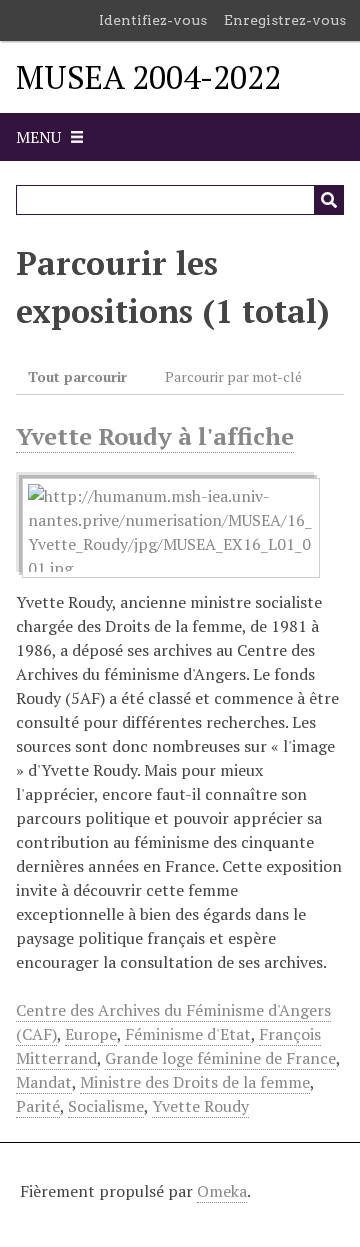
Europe (91, 1034)
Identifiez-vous (153, 20)
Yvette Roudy (200, 1106)
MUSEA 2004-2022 (148, 77)
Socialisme (106, 1106)
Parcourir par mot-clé (233, 376)
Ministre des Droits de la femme (195, 1082)
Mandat (44, 1082)
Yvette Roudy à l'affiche (155, 436)
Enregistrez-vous (285, 20)
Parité (38, 1106)
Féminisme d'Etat (188, 1034)
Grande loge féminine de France (220, 1058)
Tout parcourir (77, 376)
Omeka (222, 1191)
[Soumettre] (329, 200)
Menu (38, 137)
